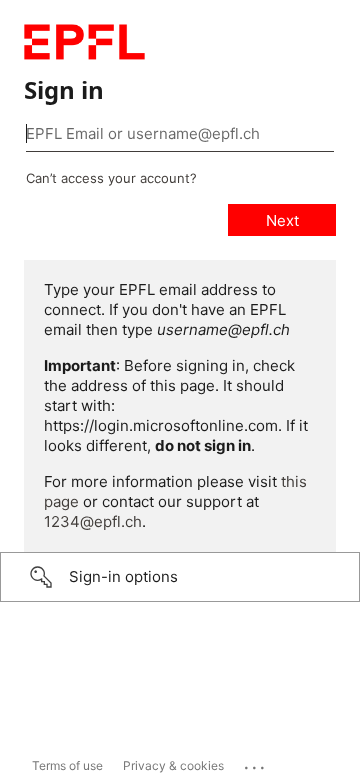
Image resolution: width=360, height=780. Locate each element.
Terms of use (67, 765)
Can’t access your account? (111, 178)
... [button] (256, 763)
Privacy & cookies (173, 765)
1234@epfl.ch (93, 521)
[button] (180, 577)
